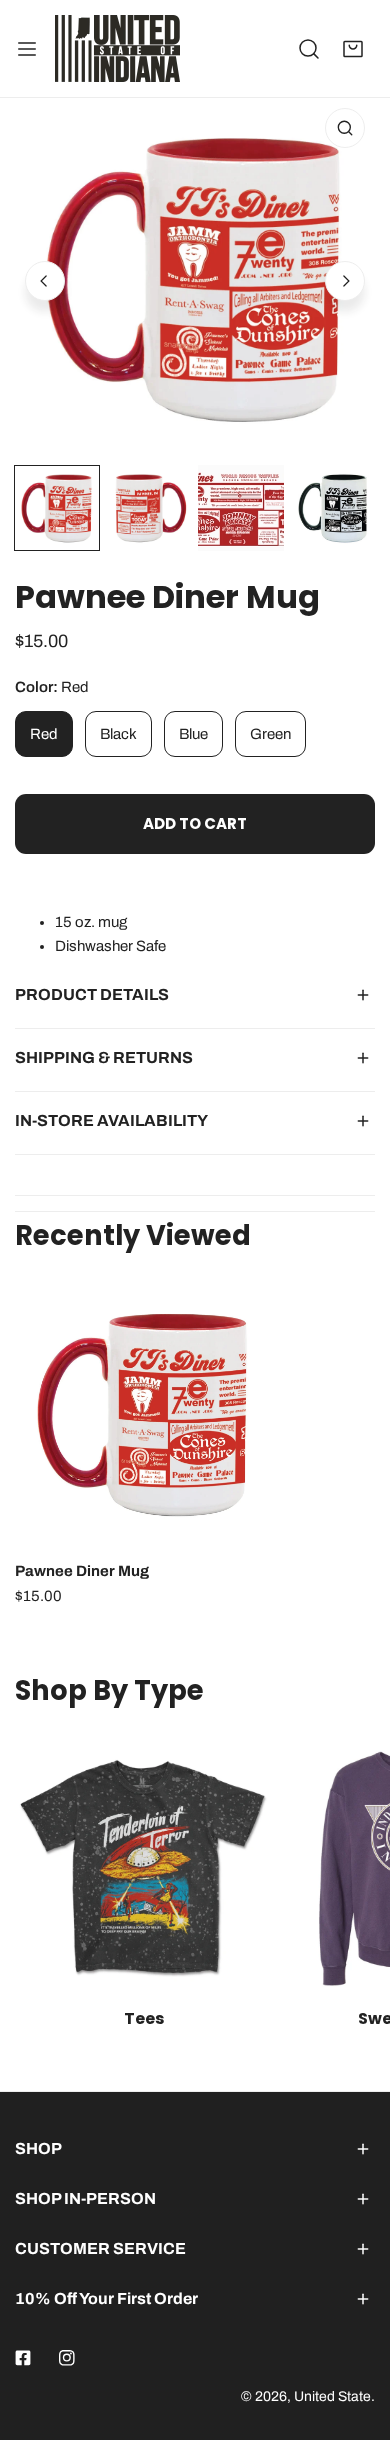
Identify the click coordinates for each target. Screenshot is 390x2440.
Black (118, 734)
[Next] (345, 281)
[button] (353, 49)
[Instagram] (67, 2358)
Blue (193, 734)
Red (44, 734)
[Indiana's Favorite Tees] (143, 1868)
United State (332, 2396)
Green (270, 734)
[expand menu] (27, 48)
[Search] (309, 49)
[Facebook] (23, 2358)
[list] (195, 278)
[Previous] (45, 281)
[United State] (117, 48)
